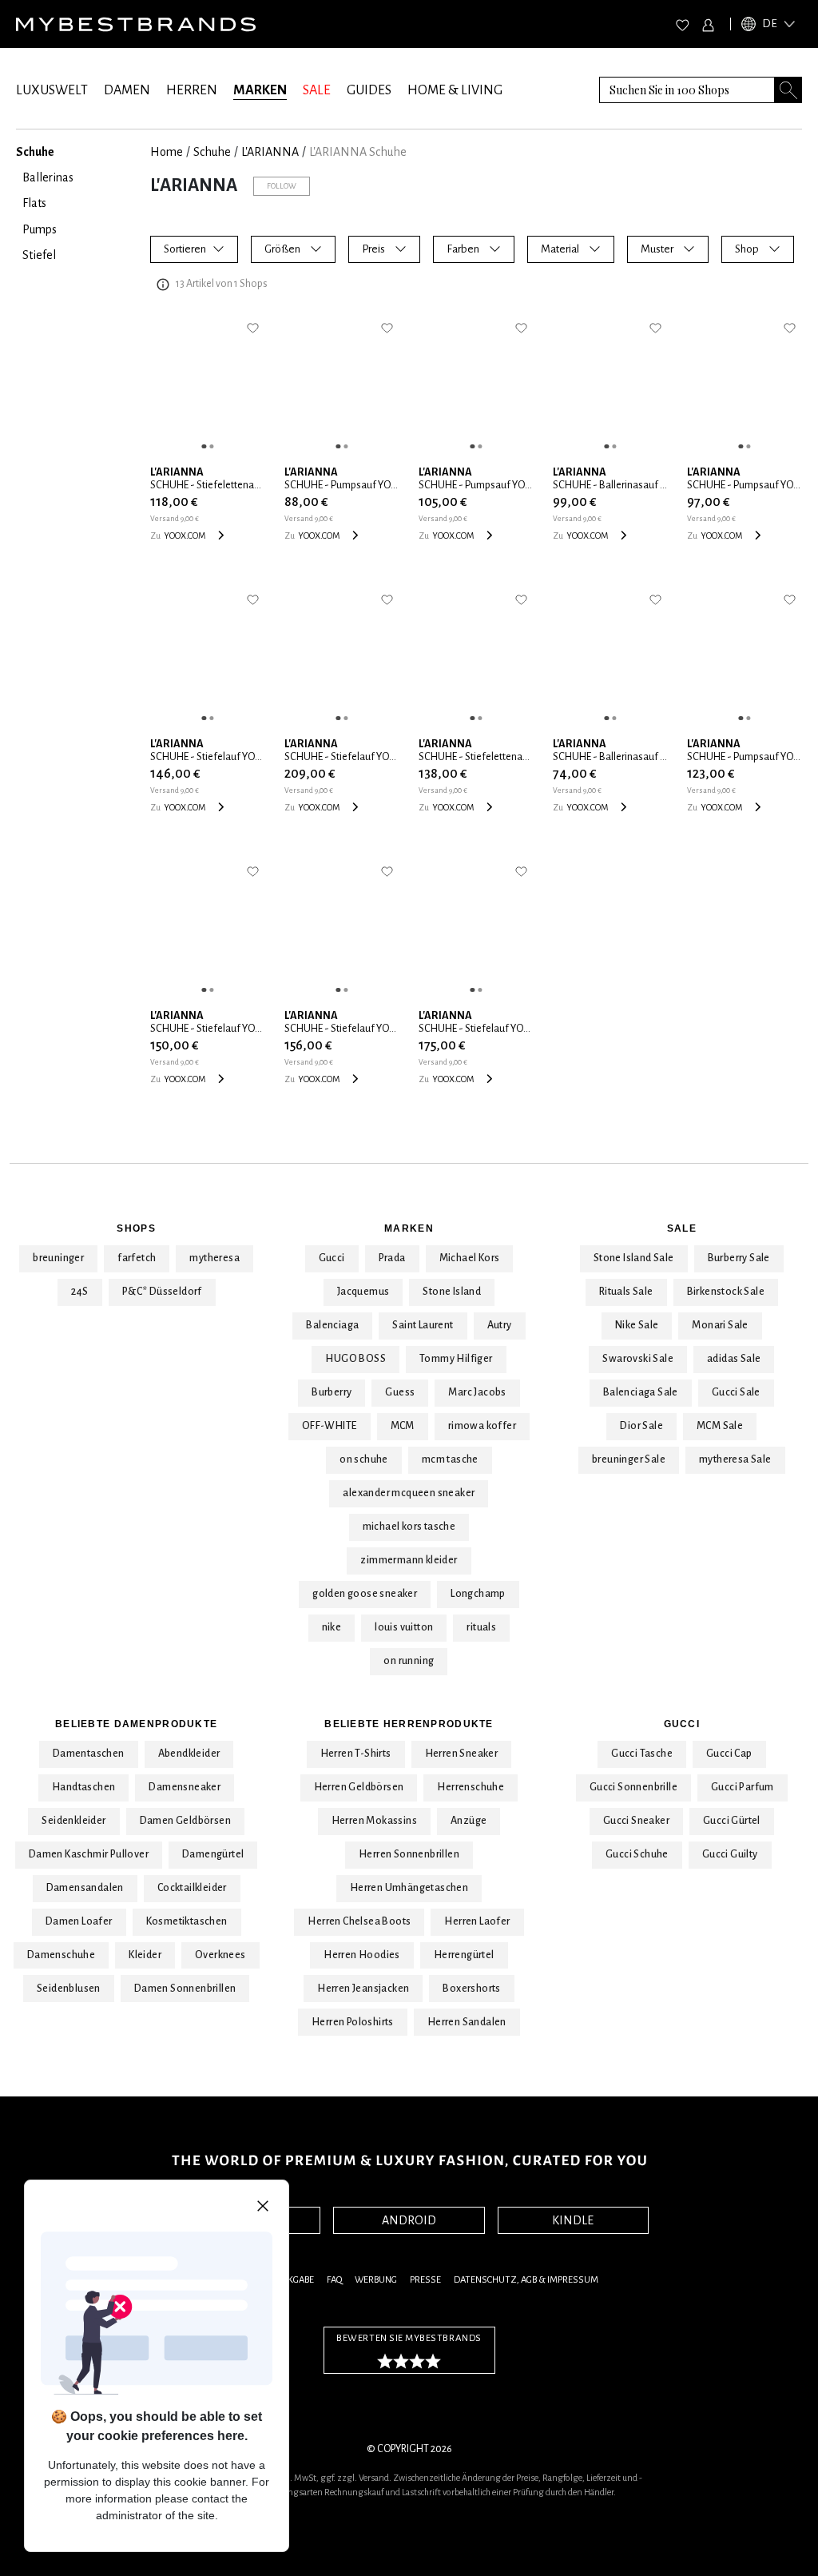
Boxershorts (471, 1989)
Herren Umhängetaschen (409, 1888)
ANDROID (409, 2220)
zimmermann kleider (409, 1560)
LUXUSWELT (52, 90)
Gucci (332, 1258)
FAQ (334, 2280)
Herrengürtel (464, 1955)
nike (332, 1627)
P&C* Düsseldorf (162, 1292)
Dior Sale (641, 1426)
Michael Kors (470, 1258)
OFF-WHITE (330, 1426)
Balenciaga (332, 1325)
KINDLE (573, 2220)
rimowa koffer (482, 1426)
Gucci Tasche (642, 1754)
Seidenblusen (69, 1989)
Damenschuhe (61, 1955)
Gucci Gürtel (732, 1821)
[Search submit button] (788, 90)
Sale (682, 1228)
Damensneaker (185, 1787)
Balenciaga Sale (641, 1392)
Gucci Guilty (730, 1854)
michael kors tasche (409, 1527)
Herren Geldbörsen (359, 1787)
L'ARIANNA (270, 152)
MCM (403, 1426)
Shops (136, 1228)
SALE (317, 90)
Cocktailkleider (192, 1888)
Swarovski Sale (638, 1359)
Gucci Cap (729, 1754)
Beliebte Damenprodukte (136, 1724)
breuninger (58, 1258)
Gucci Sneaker (636, 1821)
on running (409, 1661)
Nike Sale (637, 1325)
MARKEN (260, 90)
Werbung (376, 2280)
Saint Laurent (423, 1325)
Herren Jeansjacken (363, 1989)
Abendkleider (189, 1754)
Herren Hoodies (362, 1955)
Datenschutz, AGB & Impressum (526, 2280)
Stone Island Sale (634, 1258)
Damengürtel (213, 1854)
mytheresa (214, 1258)
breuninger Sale (629, 1459)
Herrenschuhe (471, 1787)
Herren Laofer (477, 1921)
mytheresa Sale (735, 1459)
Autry (500, 1325)
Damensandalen (85, 1888)
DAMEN (127, 90)
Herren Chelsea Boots (359, 1921)
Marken (409, 1228)
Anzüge (469, 1821)
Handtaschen (83, 1787)
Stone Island (452, 1292)
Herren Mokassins (374, 1821)
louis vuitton (404, 1627)
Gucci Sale (736, 1392)
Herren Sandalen (467, 2022)
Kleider (145, 1955)
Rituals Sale (626, 1292)
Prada (392, 1258)
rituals (481, 1627)
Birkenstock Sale (726, 1292)
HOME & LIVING (455, 90)
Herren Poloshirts (353, 2022)
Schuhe (212, 152)
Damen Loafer (79, 1921)
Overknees (220, 1955)
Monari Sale (720, 1325)
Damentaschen (89, 1754)
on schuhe (364, 1459)
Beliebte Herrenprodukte (409, 1724)
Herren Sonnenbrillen (409, 1854)
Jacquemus (363, 1292)
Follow (282, 186)
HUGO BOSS (355, 1359)
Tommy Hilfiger (456, 1359)
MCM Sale (720, 1426)
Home (167, 152)
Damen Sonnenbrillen (185, 1989)
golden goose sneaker (365, 1594)
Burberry (332, 1392)
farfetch (137, 1258)
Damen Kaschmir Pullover (89, 1854)
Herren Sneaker (462, 1754)
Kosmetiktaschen (187, 1921)
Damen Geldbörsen (185, 1821)
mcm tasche (450, 1459)
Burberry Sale (739, 1258)
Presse (425, 2280)
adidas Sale (734, 1359)
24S (80, 1292)
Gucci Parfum (743, 1787)
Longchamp (478, 1594)
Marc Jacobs (477, 1392)
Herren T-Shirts (356, 1754)
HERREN (192, 90)
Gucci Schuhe (637, 1854)
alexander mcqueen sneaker (409, 1493)
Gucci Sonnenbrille (633, 1787)
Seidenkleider (73, 1821)
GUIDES (369, 90)
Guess (400, 1392)
